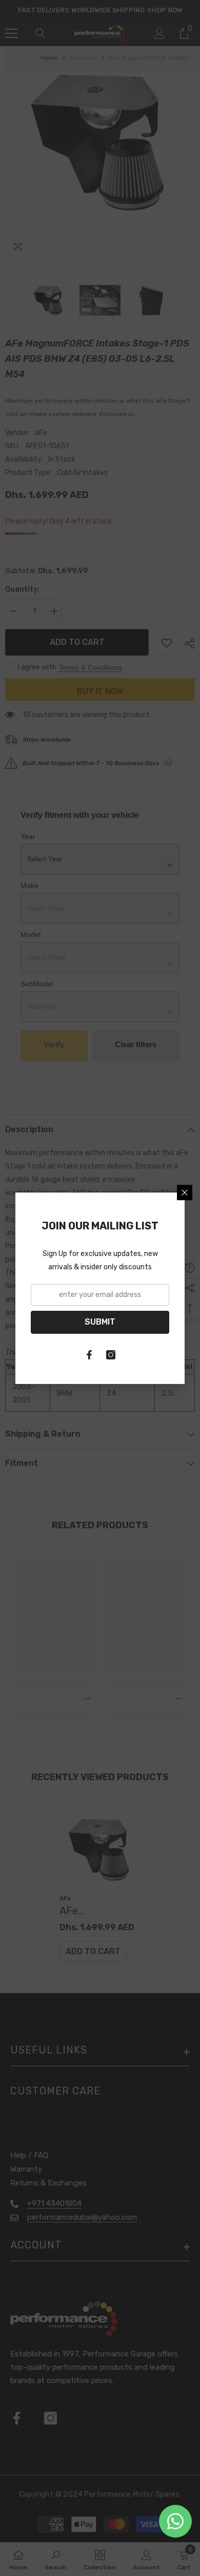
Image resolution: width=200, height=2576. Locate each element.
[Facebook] (89, 1355)
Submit (100, 1322)
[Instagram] (111, 1355)
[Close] (185, 1193)
